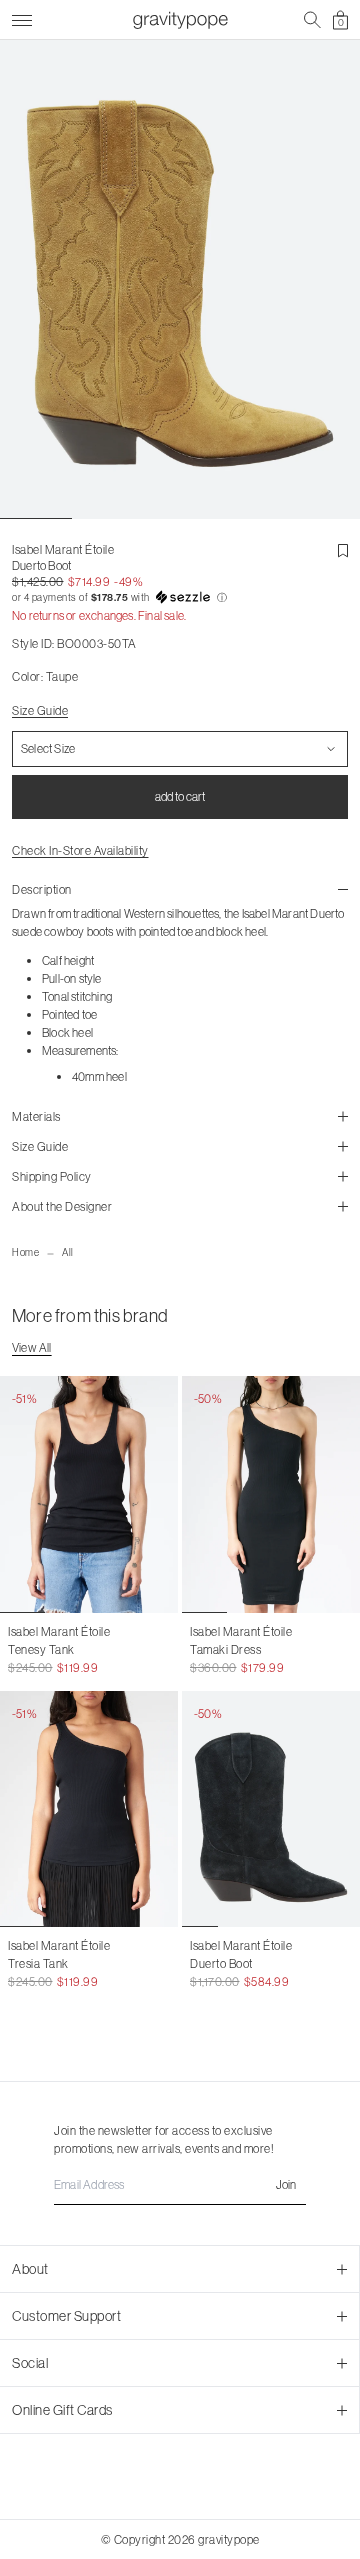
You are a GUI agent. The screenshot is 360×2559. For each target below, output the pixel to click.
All (68, 1252)
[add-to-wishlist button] (343, 551)
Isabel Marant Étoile (63, 549)
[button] (180, 598)
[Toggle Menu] (22, 17)
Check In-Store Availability (80, 850)
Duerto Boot (221, 1963)
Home (25, 1252)
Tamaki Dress (225, 1649)
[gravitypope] (180, 20)
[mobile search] (312, 20)
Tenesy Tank (41, 1649)
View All (32, 1347)
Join (286, 2184)
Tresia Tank (38, 1963)
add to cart (180, 796)
